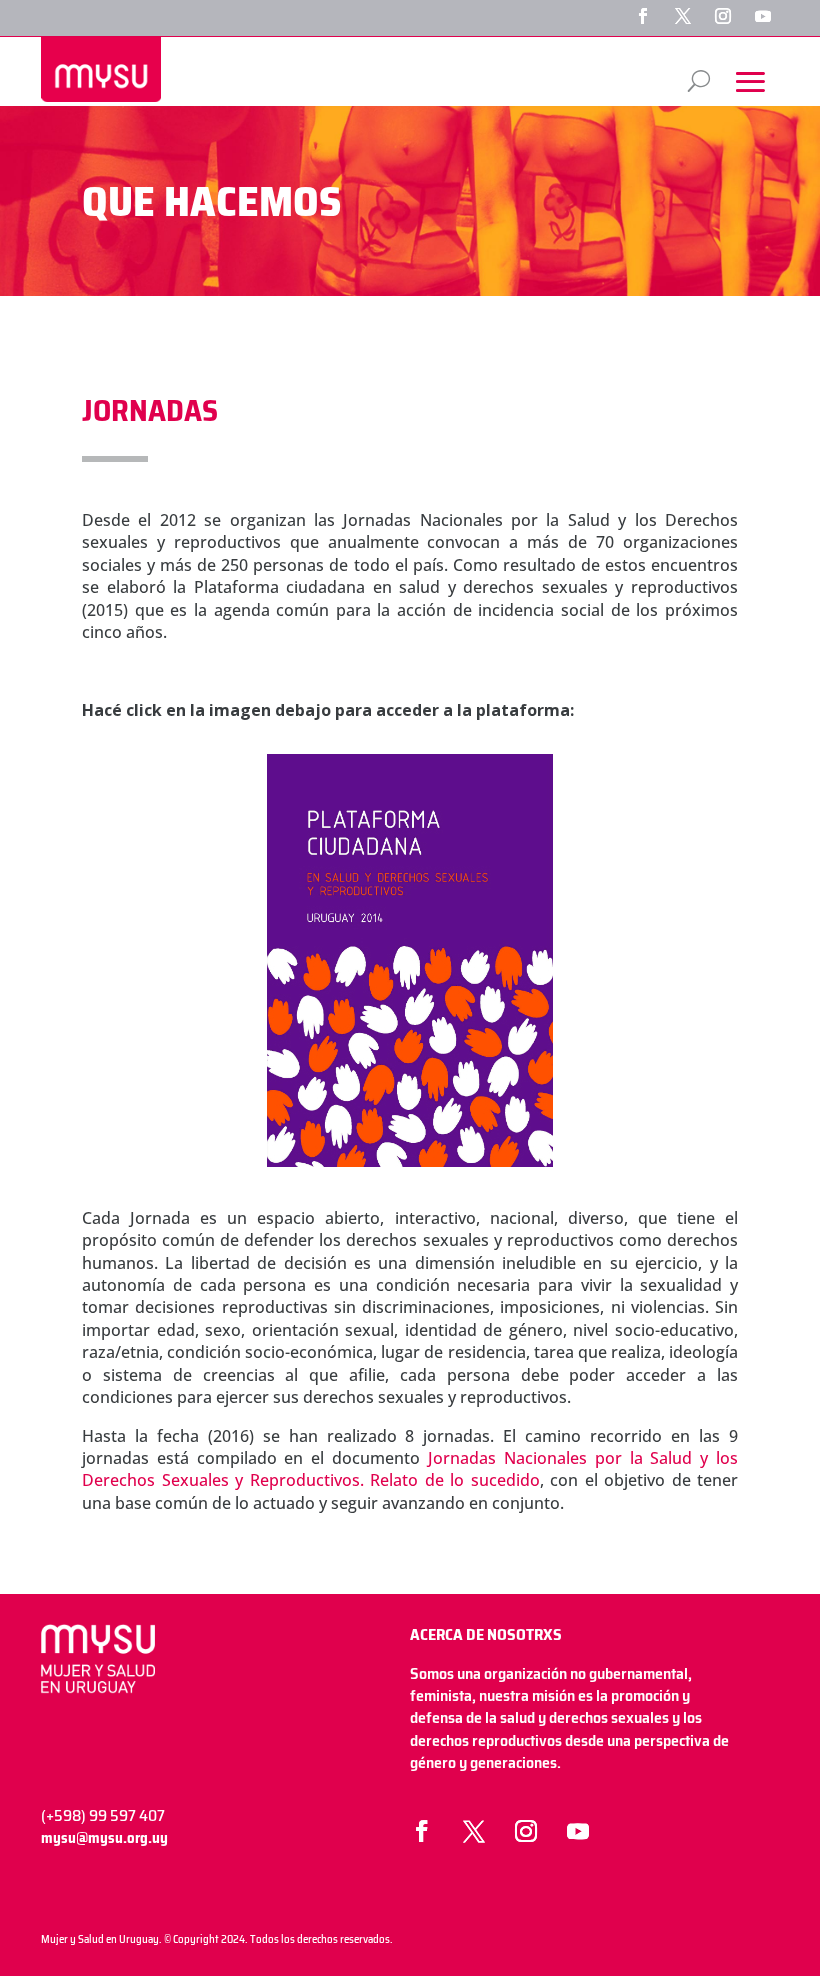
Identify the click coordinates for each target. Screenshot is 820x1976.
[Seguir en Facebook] (643, 16)
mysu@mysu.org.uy (104, 1838)
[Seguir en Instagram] (723, 16)
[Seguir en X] (683, 16)
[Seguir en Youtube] (763, 16)
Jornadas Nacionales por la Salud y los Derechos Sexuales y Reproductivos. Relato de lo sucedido (410, 1469)
